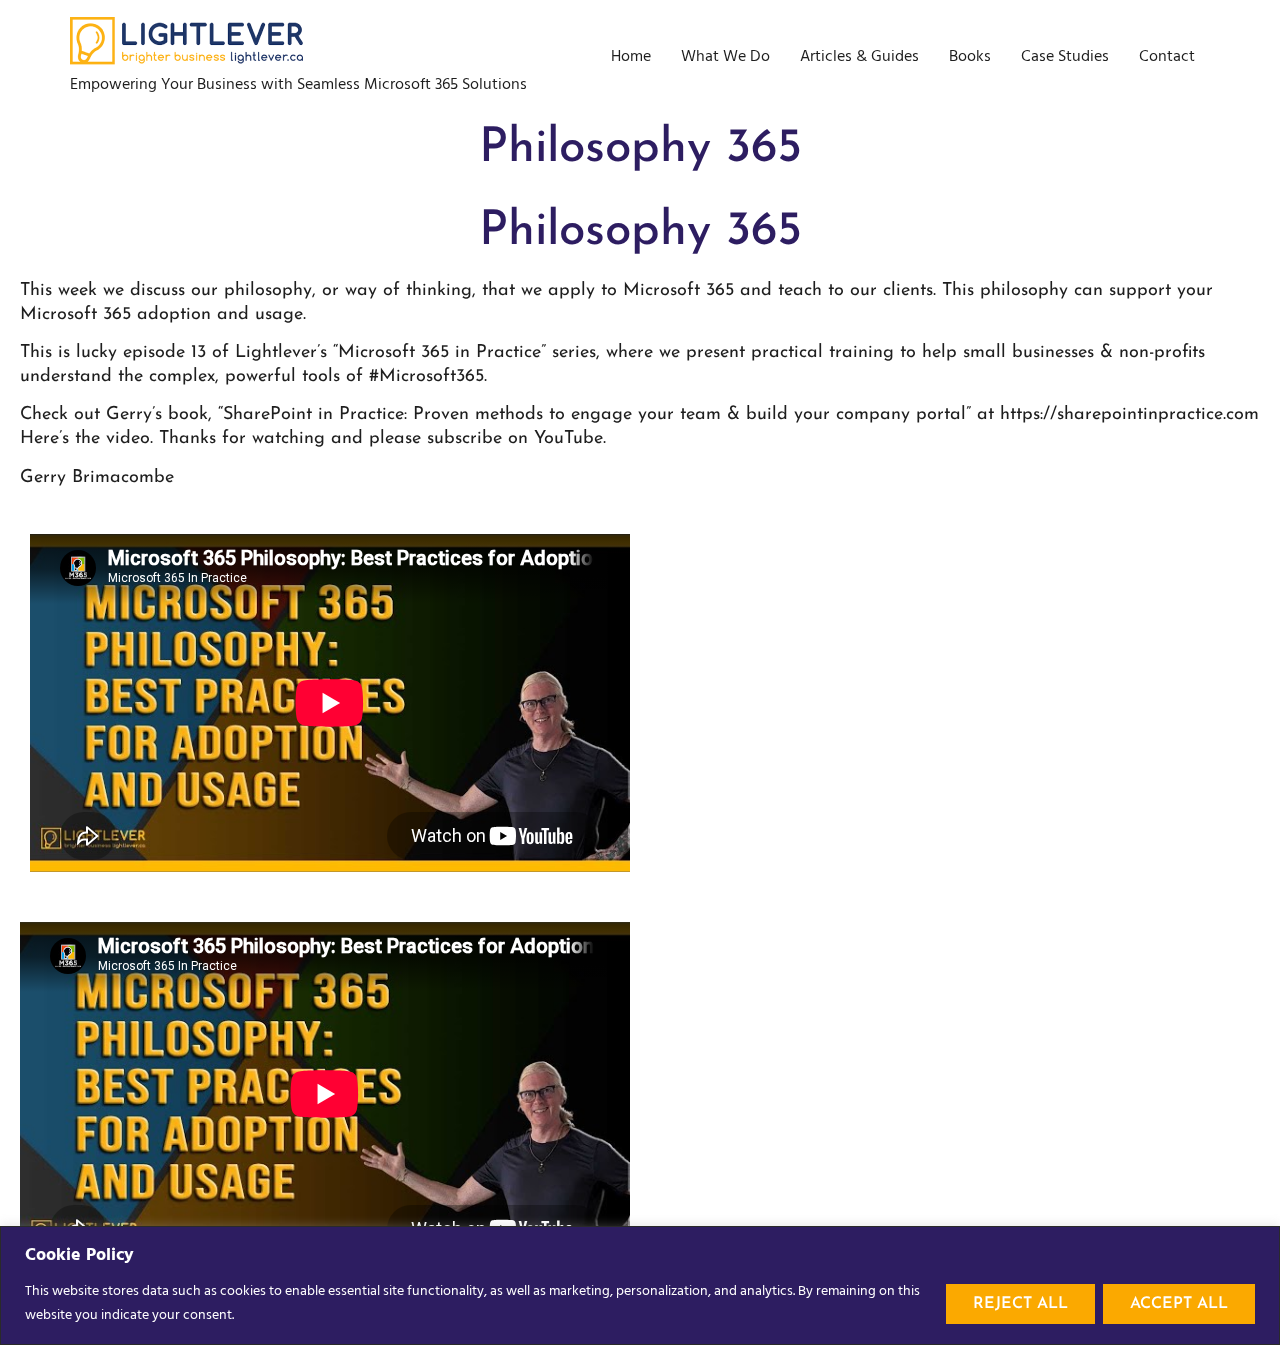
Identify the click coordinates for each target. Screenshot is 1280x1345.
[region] (640, 1285)
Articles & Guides (859, 57)
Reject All (1020, 1304)
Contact (1167, 57)
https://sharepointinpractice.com (1129, 415)
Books (970, 57)
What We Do (725, 57)
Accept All (1179, 1304)
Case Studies (1065, 57)
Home (631, 57)
